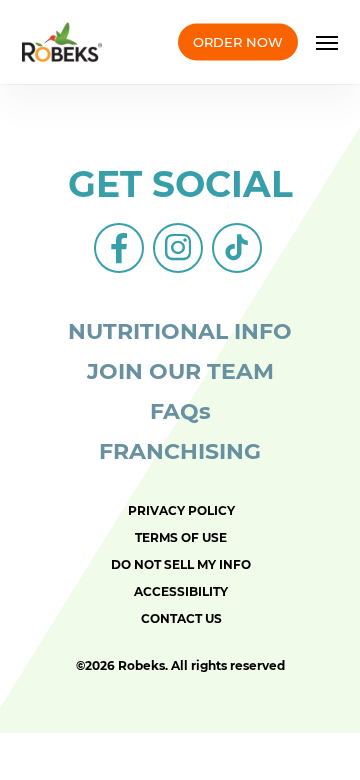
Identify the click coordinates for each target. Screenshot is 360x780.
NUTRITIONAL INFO (180, 331)
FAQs (180, 411)
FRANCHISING (180, 451)
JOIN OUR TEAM (180, 371)
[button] (327, 42)
